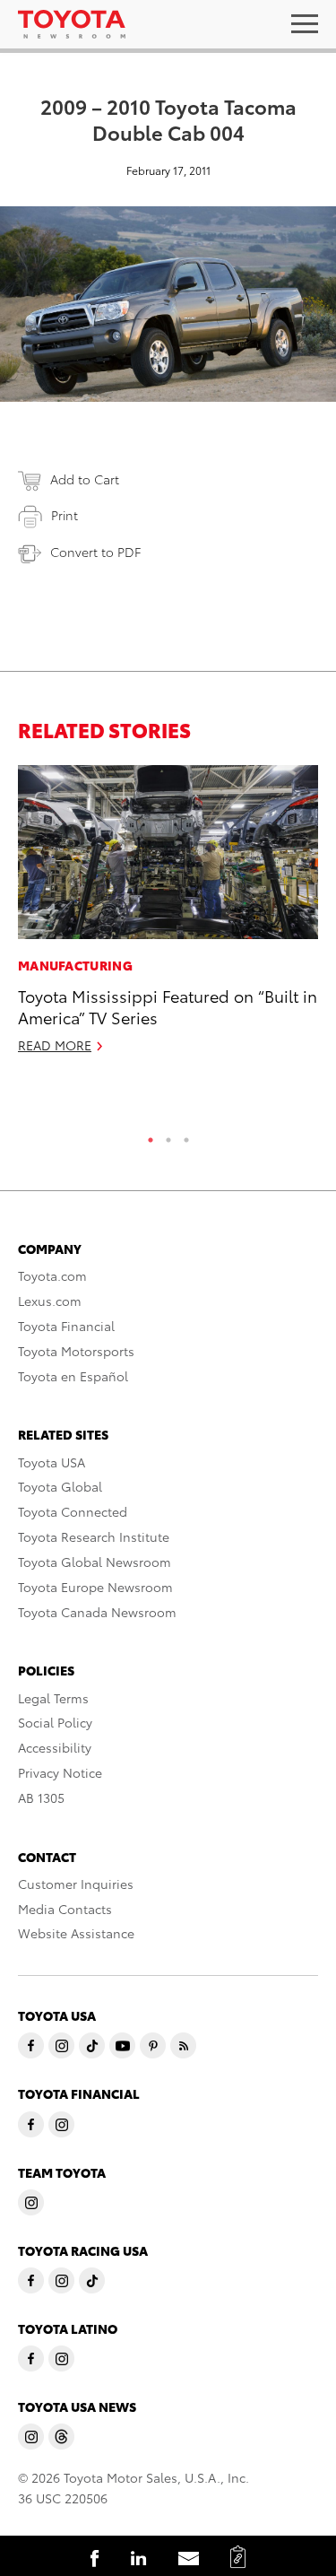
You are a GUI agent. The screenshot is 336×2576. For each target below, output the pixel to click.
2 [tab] (168, 1136)
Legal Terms (53, 1698)
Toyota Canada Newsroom (97, 1612)
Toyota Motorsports (76, 1351)
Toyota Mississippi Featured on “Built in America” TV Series (168, 1005)
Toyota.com (52, 1275)
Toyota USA (52, 1462)
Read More (55, 1045)
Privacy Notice (60, 1772)
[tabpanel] (168, 917)
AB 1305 (41, 1797)
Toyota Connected (73, 1511)
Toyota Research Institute (94, 1536)
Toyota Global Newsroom (95, 1562)
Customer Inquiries (76, 1884)
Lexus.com (50, 1301)
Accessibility (55, 1747)
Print (65, 515)
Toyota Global (60, 1486)
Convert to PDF (95, 552)
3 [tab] (186, 1136)
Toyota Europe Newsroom (95, 1587)
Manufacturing (75, 965)
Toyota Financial (66, 1326)
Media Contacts (65, 1909)
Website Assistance (76, 1933)
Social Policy (55, 1722)
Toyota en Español (73, 1376)
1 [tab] (151, 1136)
